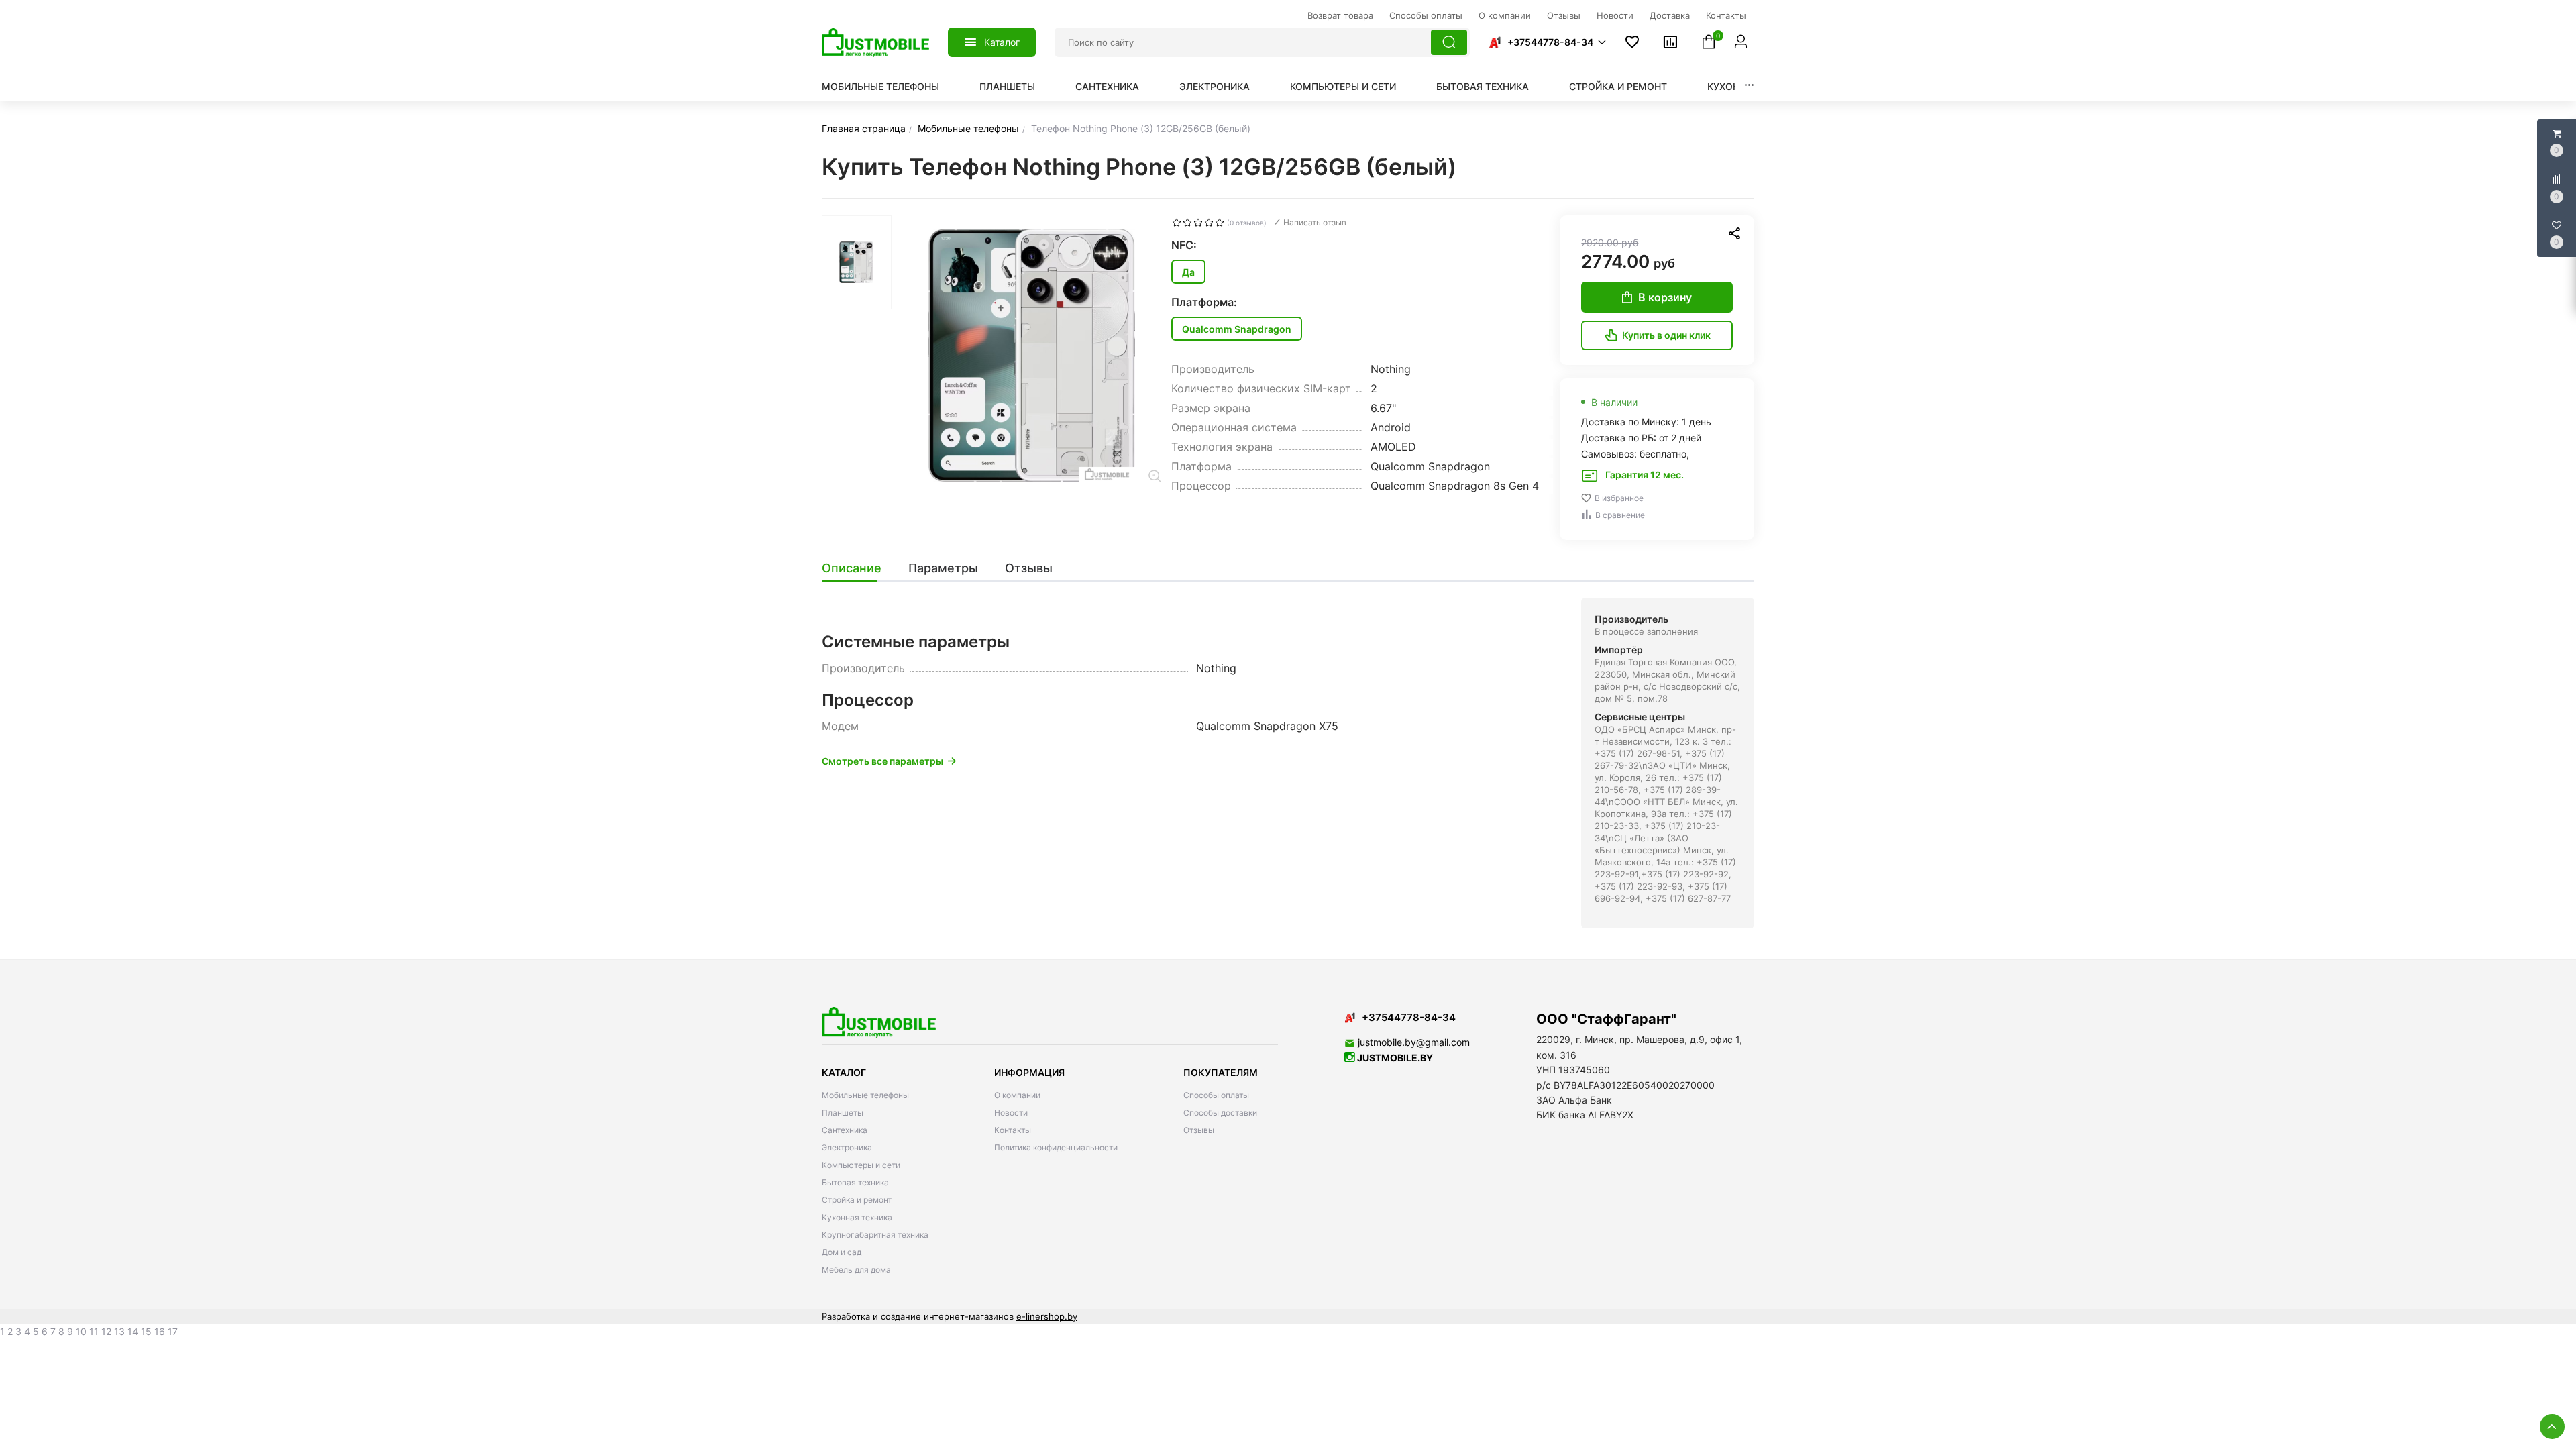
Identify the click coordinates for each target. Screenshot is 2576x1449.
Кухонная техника (857, 1217)
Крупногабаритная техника (875, 1235)
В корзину (1665, 297)
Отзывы (1199, 1130)
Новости (1011, 1113)
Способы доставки (1220, 1113)
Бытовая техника (1483, 86)
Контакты (1013, 1130)
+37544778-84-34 (1550, 42)
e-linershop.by (1047, 1316)
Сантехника (1107, 86)
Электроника (1215, 86)
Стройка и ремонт (1618, 86)
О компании (1017, 1095)
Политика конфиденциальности (1056, 1147)
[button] (1547, 42)
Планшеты (1007, 86)
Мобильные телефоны (880, 86)
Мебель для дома (856, 1270)
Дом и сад (842, 1252)
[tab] (858, 568)
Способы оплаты (1216, 1095)
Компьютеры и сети (1343, 86)
